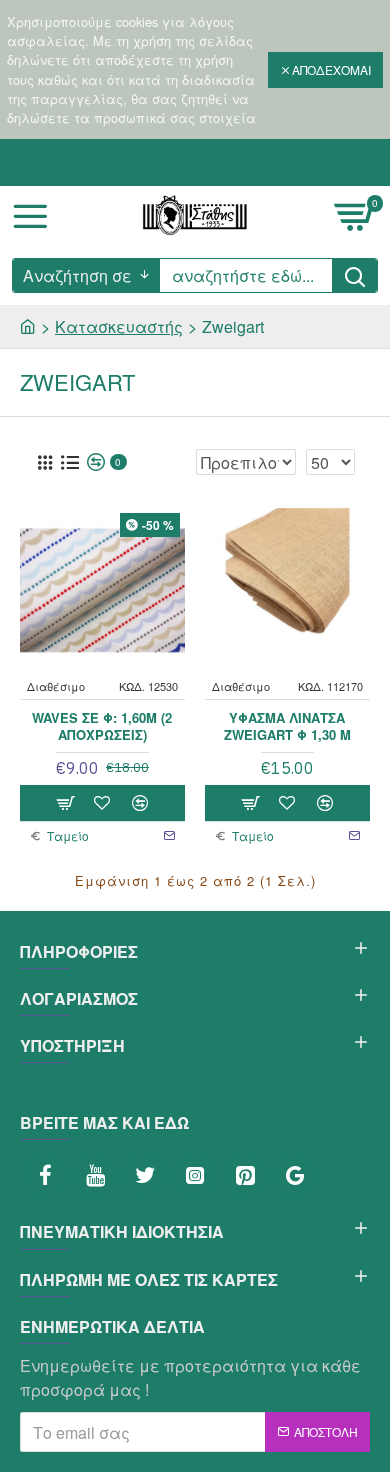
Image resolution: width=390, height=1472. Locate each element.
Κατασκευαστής (119, 326)
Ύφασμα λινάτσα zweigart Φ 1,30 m (287, 727)
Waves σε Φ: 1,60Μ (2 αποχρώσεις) (102, 727)
